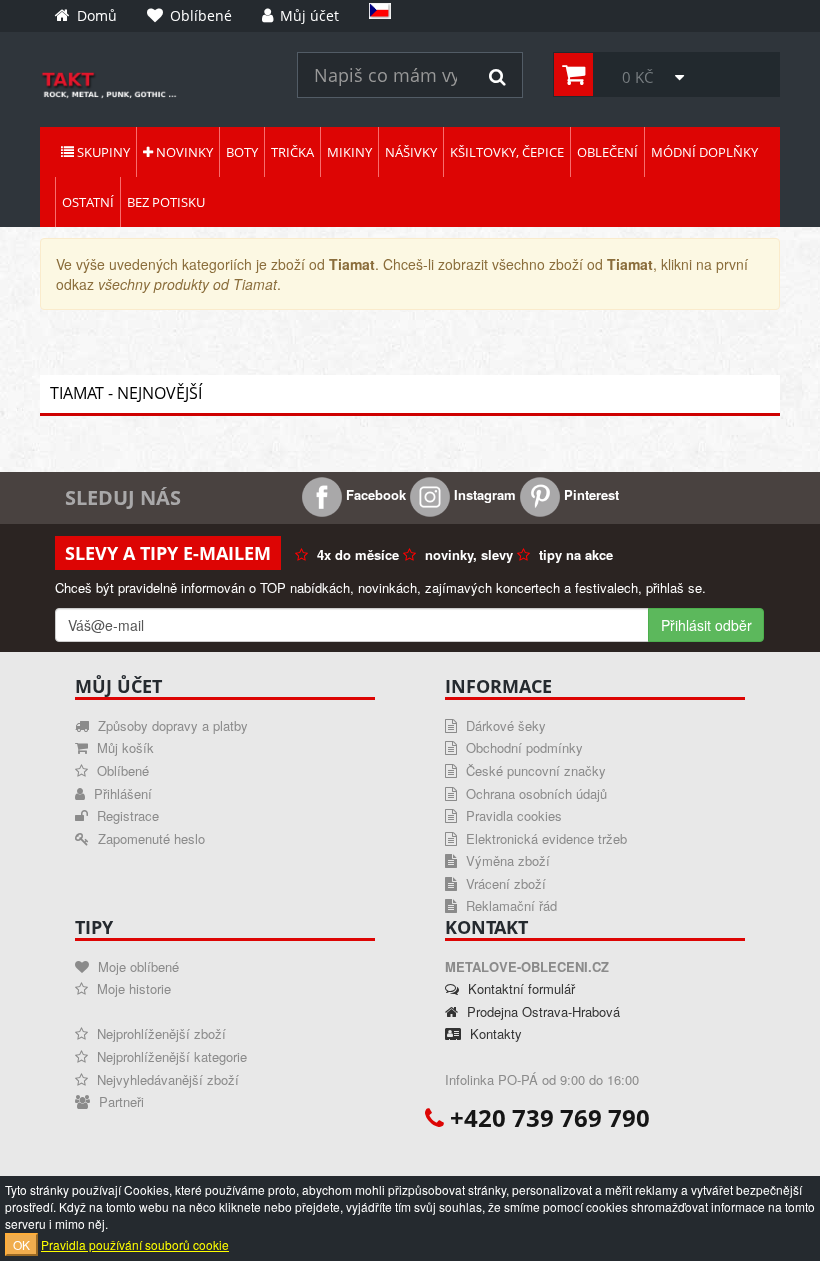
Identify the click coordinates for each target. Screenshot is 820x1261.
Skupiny (102, 152)
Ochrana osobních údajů (534, 793)
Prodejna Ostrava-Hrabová (541, 1011)
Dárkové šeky (504, 725)
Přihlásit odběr (706, 625)
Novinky (183, 152)
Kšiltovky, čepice (507, 152)
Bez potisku (166, 202)
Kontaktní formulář (519, 988)
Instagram (483, 494)
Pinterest (589, 494)
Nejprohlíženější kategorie (170, 1056)
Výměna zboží (506, 860)
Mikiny (349, 152)
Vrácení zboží (504, 883)
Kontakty (494, 1033)
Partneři (119, 1101)
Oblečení (607, 152)
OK (21, 1244)
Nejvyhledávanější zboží (166, 1079)
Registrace (126, 815)
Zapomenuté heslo (149, 838)
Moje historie (132, 988)
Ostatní (88, 202)
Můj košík (123, 747)
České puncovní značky (534, 770)
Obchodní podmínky (522, 747)
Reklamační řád (509, 905)
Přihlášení (121, 793)
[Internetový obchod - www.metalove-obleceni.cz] (153, 84)
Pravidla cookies (512, 815)
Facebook (374, 494)
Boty (242, 152)
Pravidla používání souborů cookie (135, 1244)
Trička (292, 152)
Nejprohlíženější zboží (159, 1033)
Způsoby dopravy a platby (171, 725)
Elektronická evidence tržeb (544, 838)
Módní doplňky (704, 152)
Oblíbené (121, 770)
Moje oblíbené (136, 966)
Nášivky (411, 152)
